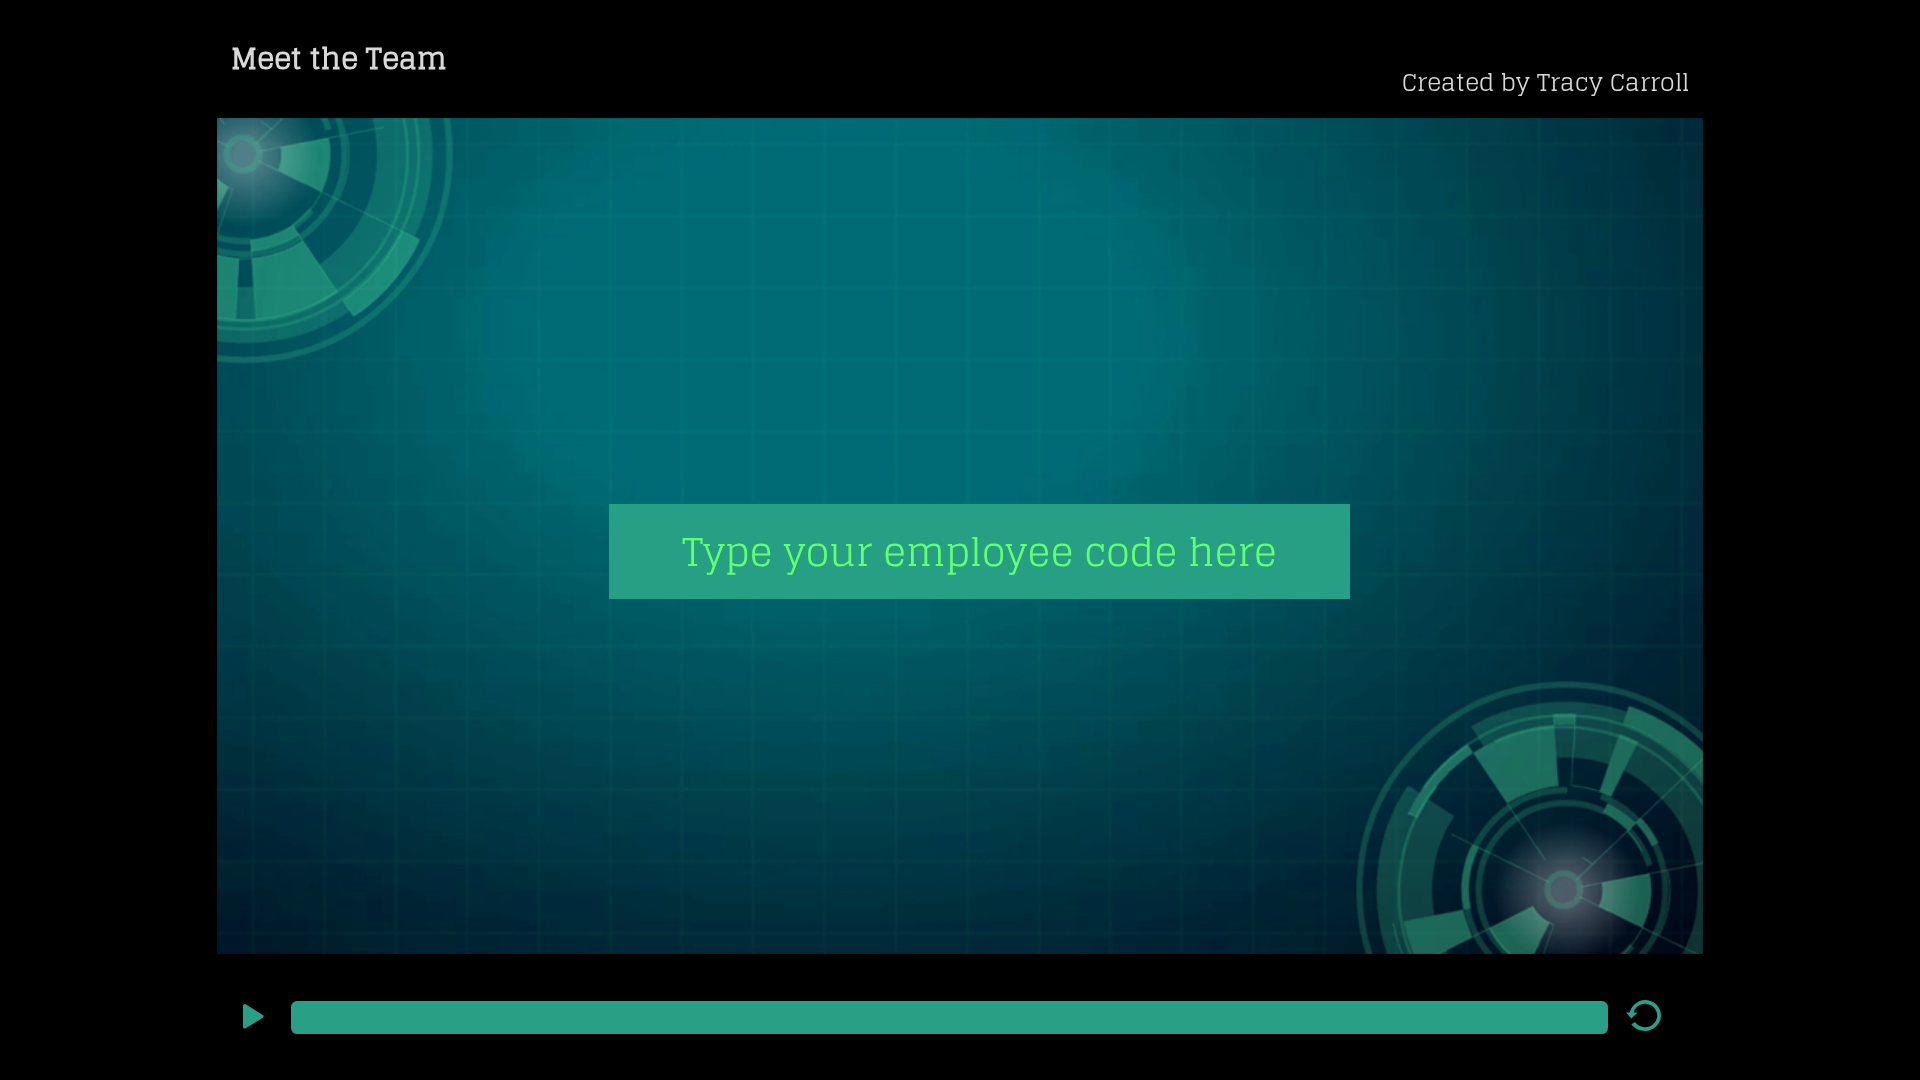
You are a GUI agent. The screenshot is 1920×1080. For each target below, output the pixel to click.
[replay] (1645, 1024)
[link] (1544, 80)
